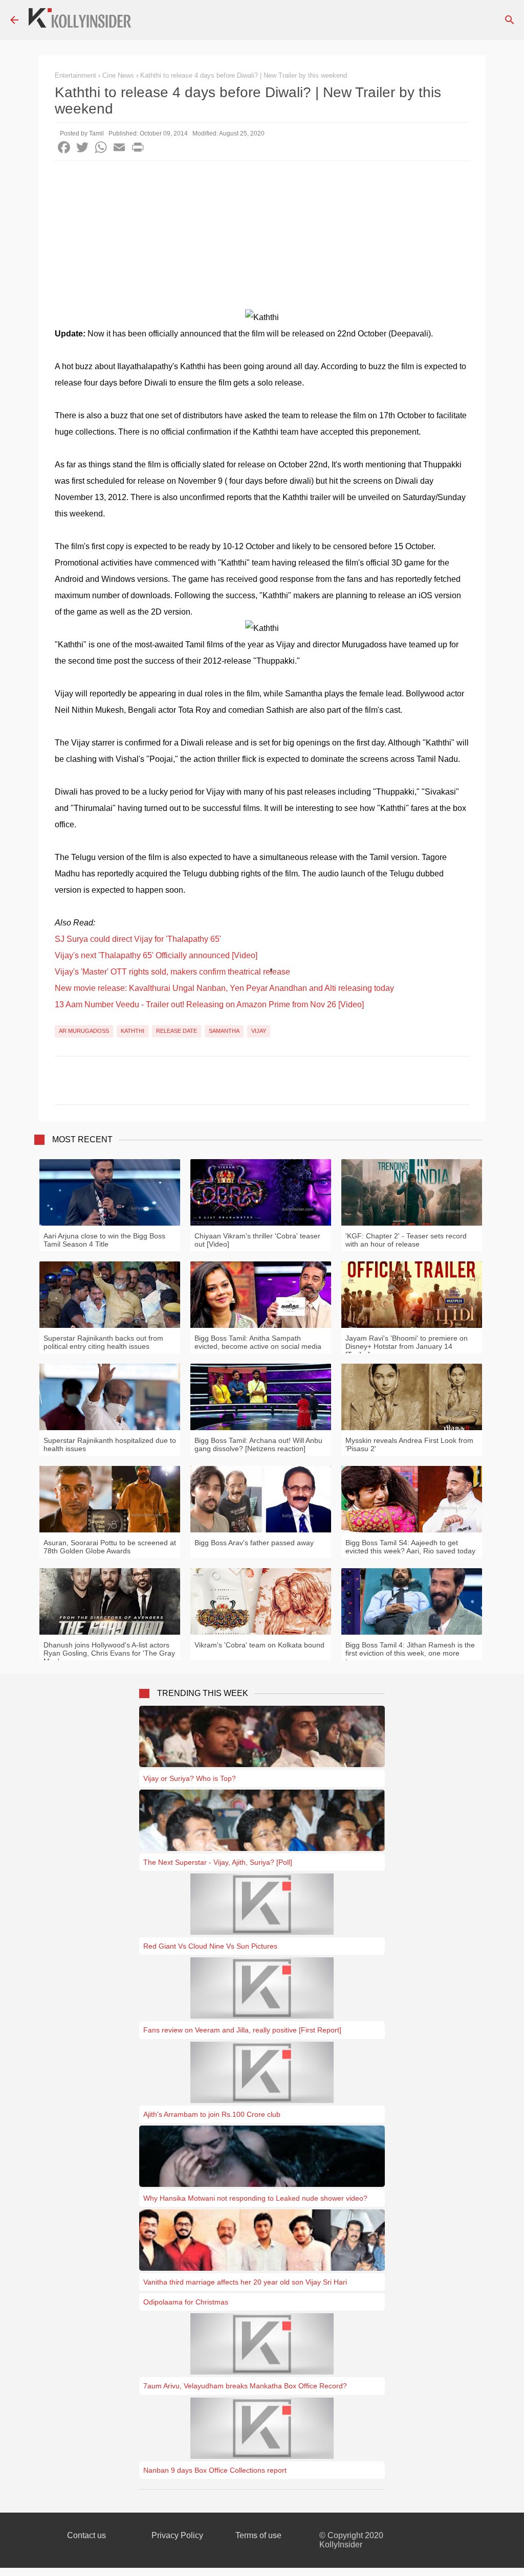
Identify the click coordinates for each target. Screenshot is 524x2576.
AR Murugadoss (84, 1031)
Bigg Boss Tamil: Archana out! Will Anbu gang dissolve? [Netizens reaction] (258, 1444)
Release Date (177, 1031)
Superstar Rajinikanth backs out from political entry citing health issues (103, 1342)
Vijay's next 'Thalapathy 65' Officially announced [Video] (156, 955)
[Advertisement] (262, 238)
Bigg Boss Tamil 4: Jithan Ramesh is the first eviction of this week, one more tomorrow (410, 1653)
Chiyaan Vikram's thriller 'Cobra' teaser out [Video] (257, 1240)
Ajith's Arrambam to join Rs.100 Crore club (212, 2114)
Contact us (86, 2535)
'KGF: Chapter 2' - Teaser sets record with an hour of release (406, 1240)
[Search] (510, 20)
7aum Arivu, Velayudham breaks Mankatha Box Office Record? (245, 2386)
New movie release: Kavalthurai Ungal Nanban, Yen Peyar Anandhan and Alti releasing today (224, 988)
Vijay (259, 1031)
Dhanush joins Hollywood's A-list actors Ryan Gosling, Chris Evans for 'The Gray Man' (109, 1653)
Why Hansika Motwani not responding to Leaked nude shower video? (255, 2198)
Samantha (224, 1031)
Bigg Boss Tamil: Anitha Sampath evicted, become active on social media (258, 1342)
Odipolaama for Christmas (186, 2302)
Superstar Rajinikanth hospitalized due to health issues (110, 1444)
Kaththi (133, 1031)
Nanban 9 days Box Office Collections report (215, 2470)
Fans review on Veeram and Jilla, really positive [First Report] (242, 2030)
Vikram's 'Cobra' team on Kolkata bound (259, 1645)
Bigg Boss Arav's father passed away (254, 1543)
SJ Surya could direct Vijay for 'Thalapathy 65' (138, 939)
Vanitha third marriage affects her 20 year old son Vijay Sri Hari (245, 2282)
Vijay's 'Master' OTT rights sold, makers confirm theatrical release (172, 972)
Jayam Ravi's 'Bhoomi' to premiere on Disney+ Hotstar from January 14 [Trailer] (407, 1346)
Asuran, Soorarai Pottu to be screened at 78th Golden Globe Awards (110, 1547)
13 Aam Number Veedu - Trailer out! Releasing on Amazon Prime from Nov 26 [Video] (209, 1004)
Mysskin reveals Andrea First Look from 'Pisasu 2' (409, 1444)
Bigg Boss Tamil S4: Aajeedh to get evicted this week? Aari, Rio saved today (410, 1547)
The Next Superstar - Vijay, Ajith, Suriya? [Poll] (218, 1862)
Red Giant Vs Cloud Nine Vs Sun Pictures (210, 1946)
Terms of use (258, 2535)
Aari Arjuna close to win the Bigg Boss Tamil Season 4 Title (104, 1240)
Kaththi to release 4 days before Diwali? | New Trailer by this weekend (244, 75)
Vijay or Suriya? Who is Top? (190, 1778)
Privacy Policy (177, 2535)
